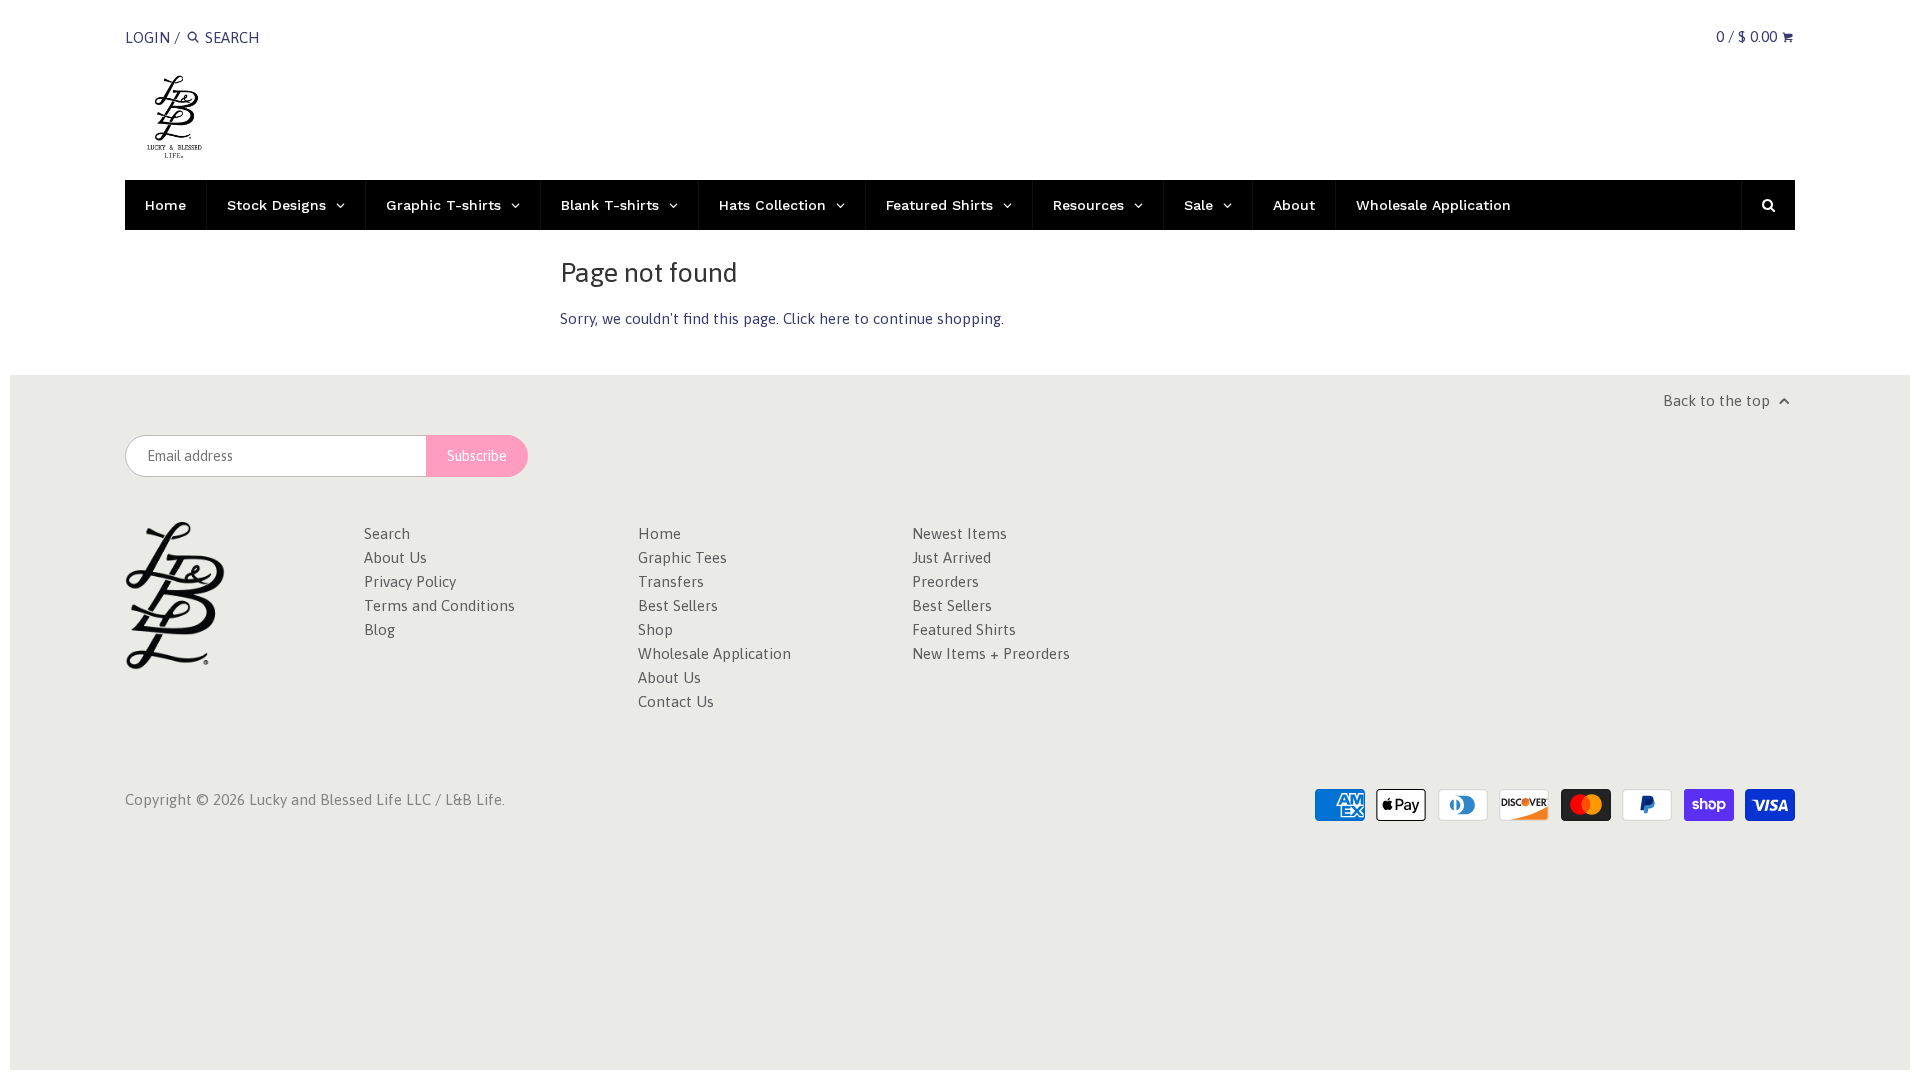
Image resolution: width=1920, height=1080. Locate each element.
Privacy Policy (410, 581)
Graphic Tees (682, 557)
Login (147, 37)
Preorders (945, 581)
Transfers (671, 581)
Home (659, 533)
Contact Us (676, 701)
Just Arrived (951, 557)
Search (387, 533)
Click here (816, 318)
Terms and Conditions (439, 605)
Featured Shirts (964, 629)
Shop (655, 629)
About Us (395, 557)
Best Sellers (678, 605)
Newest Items (959, 533)
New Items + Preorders (991, 653)
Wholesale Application (714, 653)
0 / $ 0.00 (1748, 36)
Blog (379, 629)
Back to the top (1718, 400)
